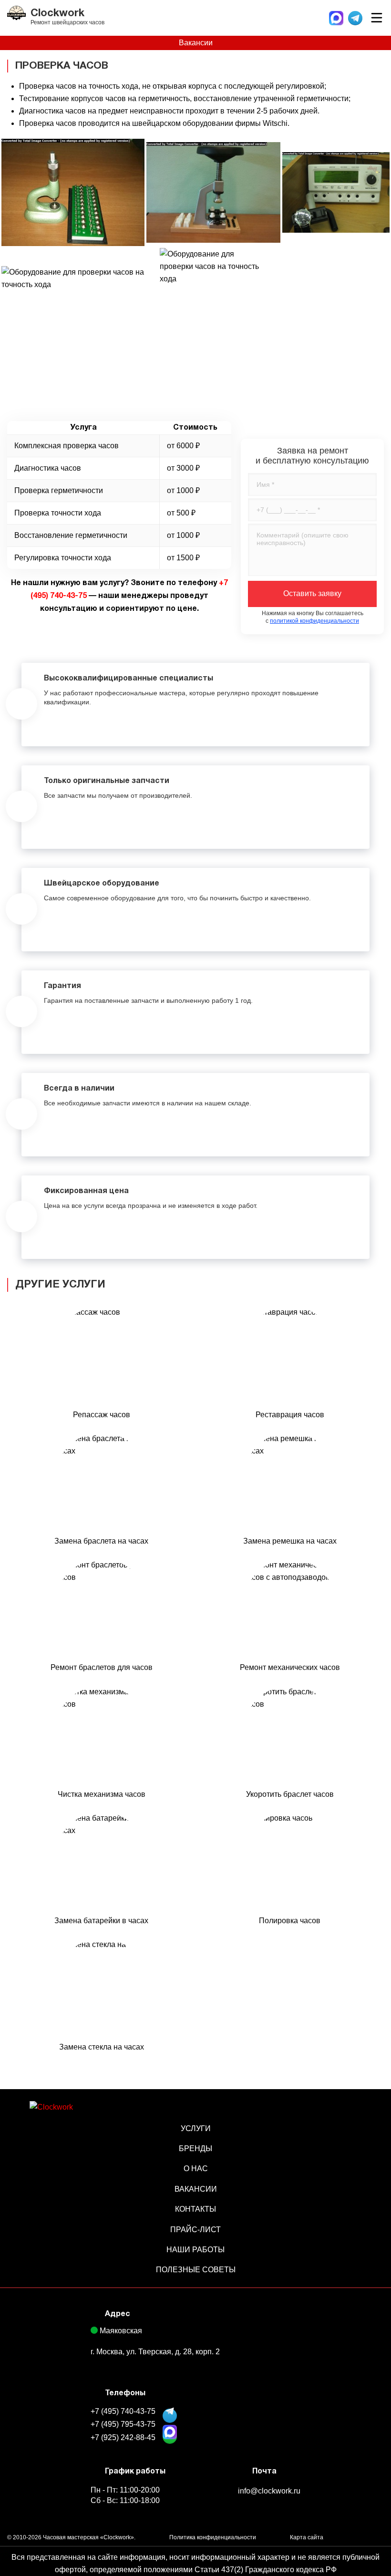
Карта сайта (307, 2537)
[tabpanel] (195, 705)
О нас (196, 2169)
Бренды (195, 2148)
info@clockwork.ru (269, 2491)
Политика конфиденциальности (213, 2537)
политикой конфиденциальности (314, 621)
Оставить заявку (312, 593)
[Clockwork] (79, 2112)
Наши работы (195, 2250)
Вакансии (196, 43)
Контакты (195, 2209)
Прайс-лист (195, 2230)
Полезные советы (196, 2270)
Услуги (196, 2128)
